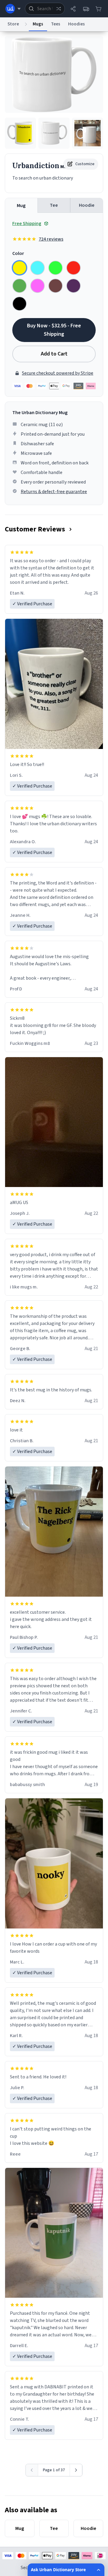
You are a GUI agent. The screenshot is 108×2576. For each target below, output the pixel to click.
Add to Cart (54, 354)
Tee (54, 205)
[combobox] (45, 9)
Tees (56, 24)
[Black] (19, 304)
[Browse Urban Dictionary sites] (13, 9)
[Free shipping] (86, 9)
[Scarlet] (73, 268)
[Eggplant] (73, 286)
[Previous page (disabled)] (32, 2470)
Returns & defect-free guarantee (54, 492)
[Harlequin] (55, 268)
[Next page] (76, 2470)
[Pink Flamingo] (37, 286)
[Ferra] (55, 286)
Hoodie (87, 205)
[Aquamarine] (37, 268)
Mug (21, 206)
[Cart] (98, 9)
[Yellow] (19, 268)
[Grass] (19, 286)
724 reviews (51, 239)
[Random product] (58, 9)
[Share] (73, 9)
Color (18, 253)
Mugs (38, 24)
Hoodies (76, 24)
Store (13, 24)
